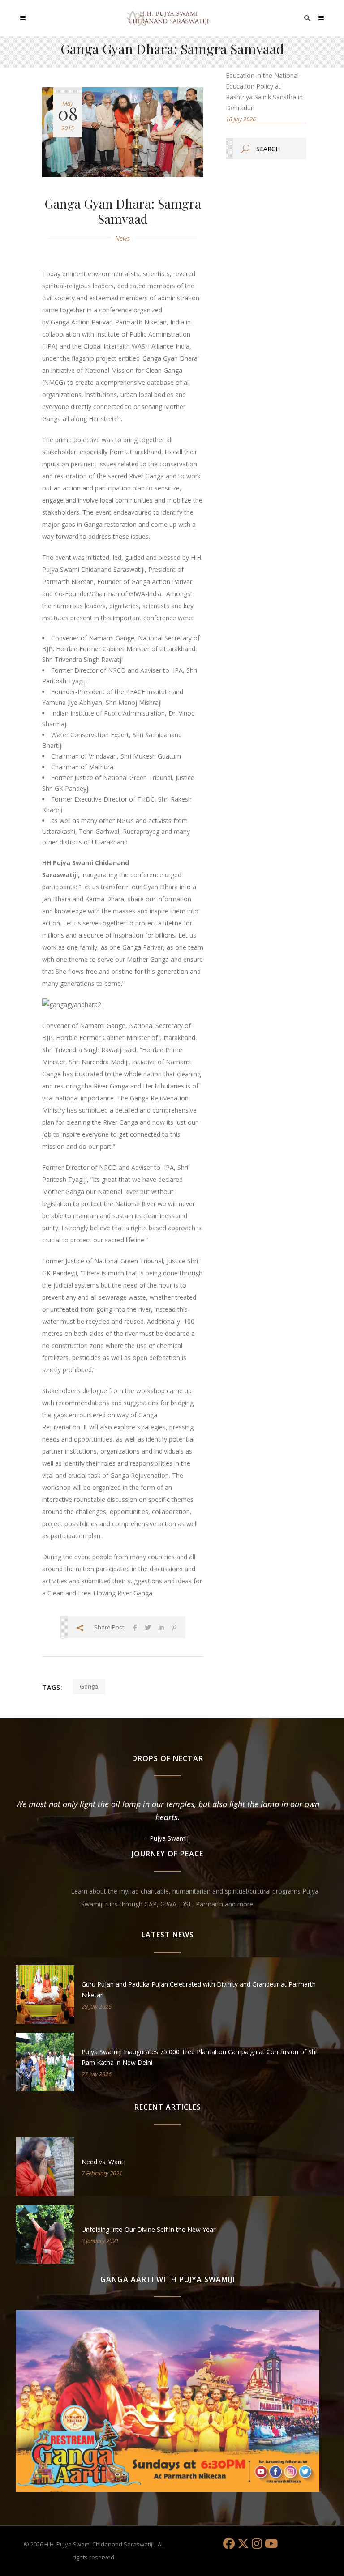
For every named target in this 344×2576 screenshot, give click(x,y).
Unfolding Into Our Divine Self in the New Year (148, 2229)
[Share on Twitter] (148, 1627)
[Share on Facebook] (135, 1627)
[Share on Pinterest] (174, 1627)
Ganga (89, 1686)
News (123, 238)
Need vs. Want (103, 2162)
